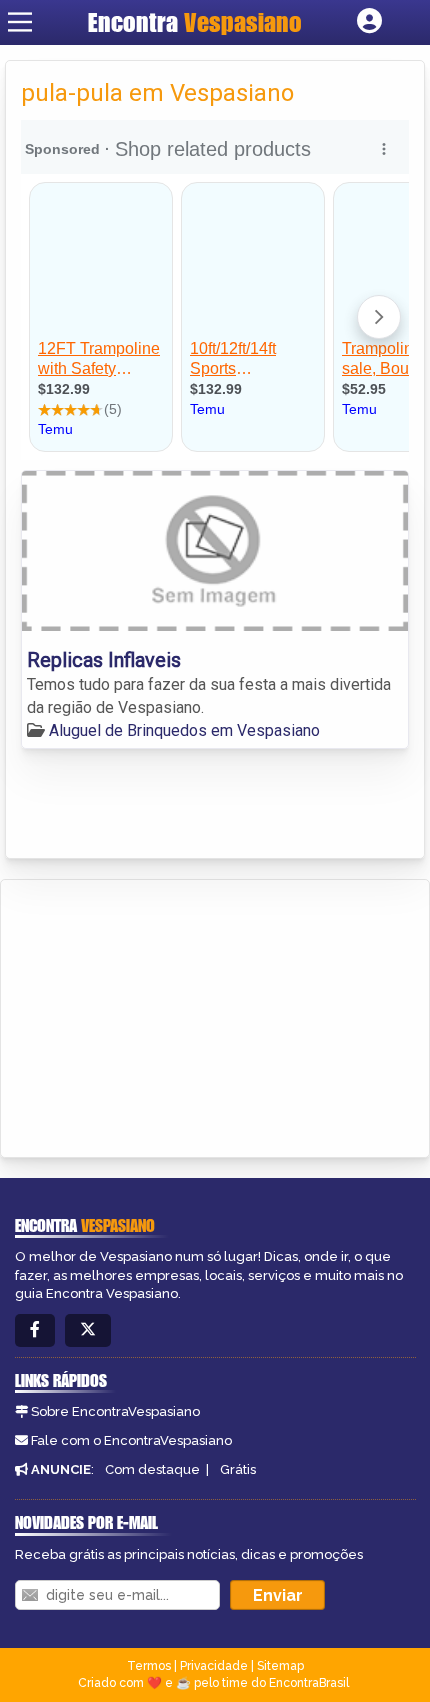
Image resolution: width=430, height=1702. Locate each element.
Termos (149, 1666)
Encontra (195, 22)
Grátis (238, 1469)
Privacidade (214, 1666)
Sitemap (280, 1666)
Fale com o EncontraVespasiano (131, 1440)
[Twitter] (88, 1330)
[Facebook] (35, 1330)
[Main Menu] (20, 22)
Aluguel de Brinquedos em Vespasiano (184, 730)
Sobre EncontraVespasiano (115, 1411)
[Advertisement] (166, 1015)
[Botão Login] (369, 22)
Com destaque (152, 1469)
